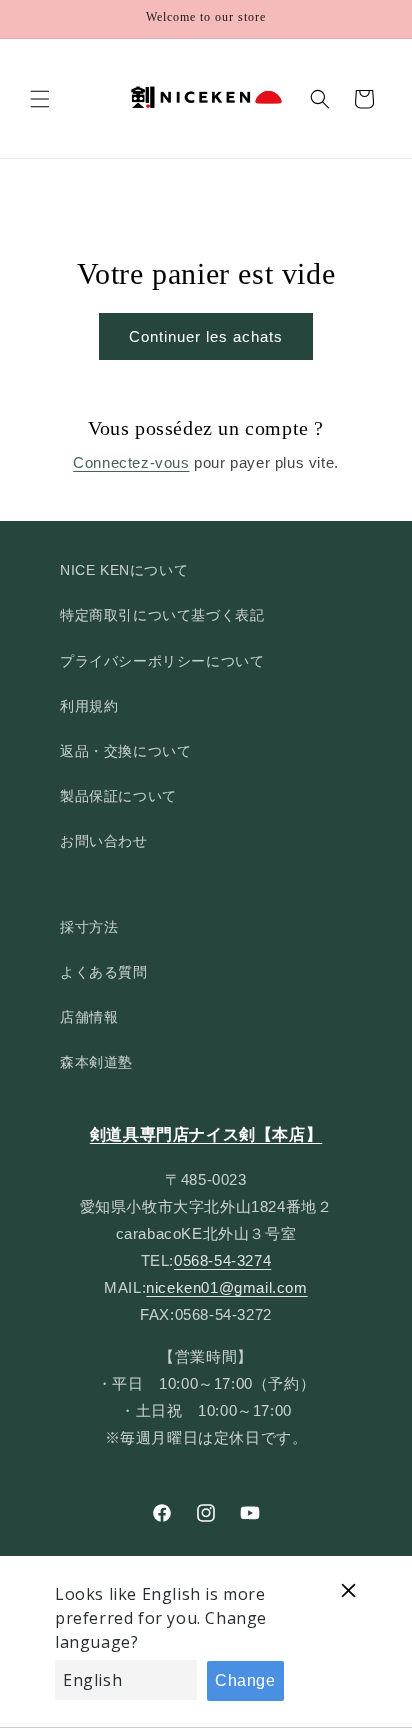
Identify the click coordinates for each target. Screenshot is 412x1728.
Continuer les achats (206, 336)
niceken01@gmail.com (226, 1287)
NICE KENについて (124, 570)
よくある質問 (104, 972)
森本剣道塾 (96, 1062)
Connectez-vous (131, 462)
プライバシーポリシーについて (162, 661)
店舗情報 (89, 1017)
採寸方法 (89, 927)
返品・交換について (125, 751)
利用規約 (89, 706)
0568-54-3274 (222, 1260)
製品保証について (118, 796)
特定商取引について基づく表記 (162, 615)
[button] (40, 99)
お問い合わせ (104, 841)
